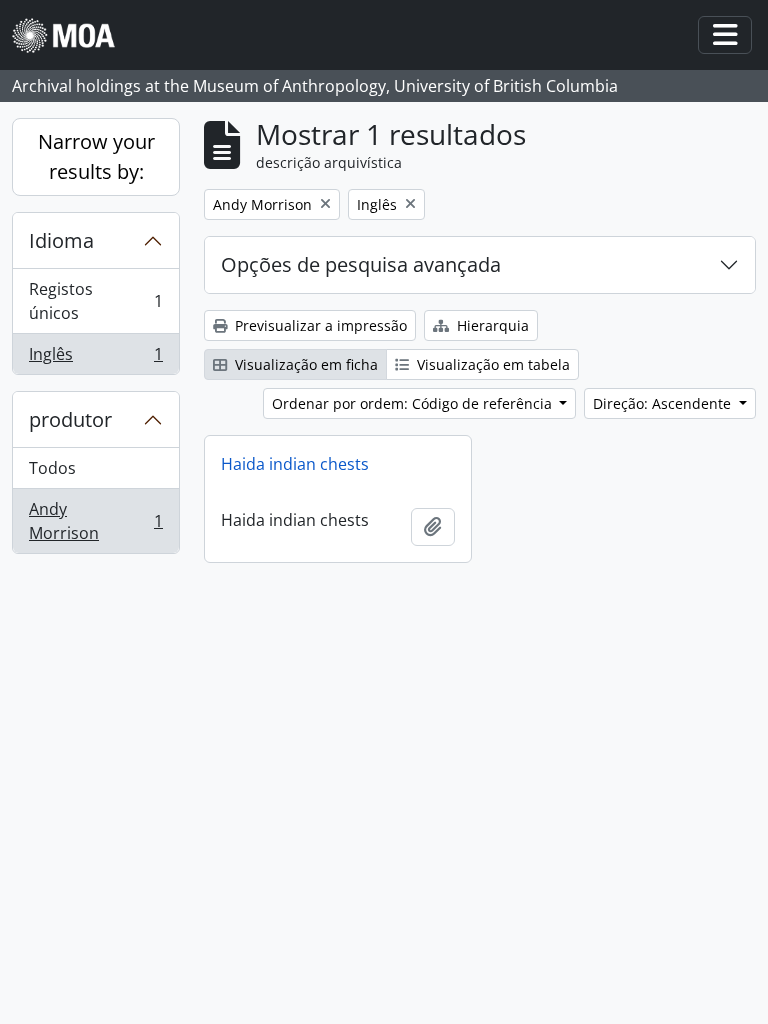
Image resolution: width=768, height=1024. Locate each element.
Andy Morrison (95, 521)
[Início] (71, 35)
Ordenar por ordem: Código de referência (414, 403)
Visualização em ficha (304, 364)
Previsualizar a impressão (319, 325)
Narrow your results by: (96, 156)
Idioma (61, 240)
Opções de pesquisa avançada (361, 264)
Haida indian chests (295, 464)
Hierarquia (491, 325)
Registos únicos (95, 301)
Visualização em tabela (491, 364)
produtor (70, 419)
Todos (52, 468)
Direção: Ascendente (664, 403)
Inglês (95, 358)
